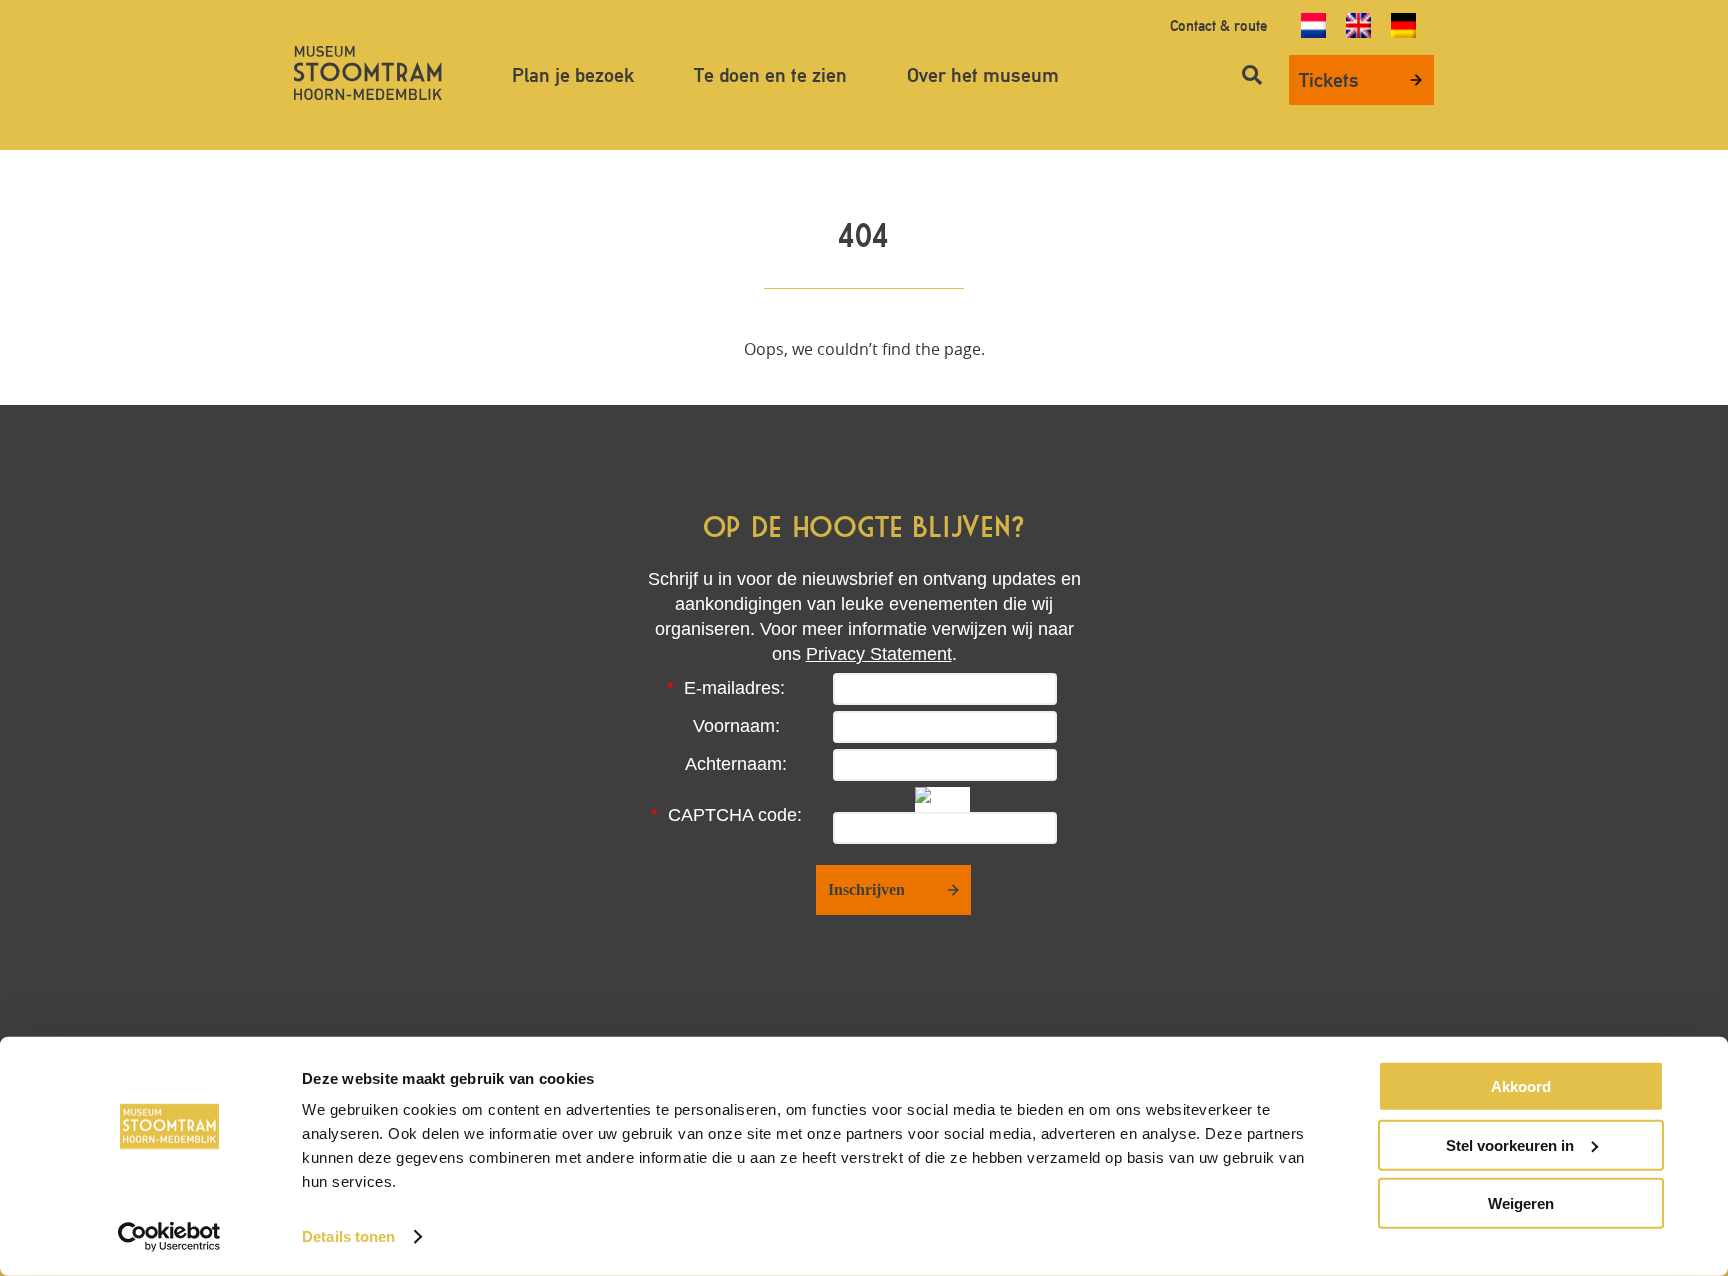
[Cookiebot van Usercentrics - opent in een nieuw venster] (169, 1237)
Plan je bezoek (573, 75)
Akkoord (1521, 1086)
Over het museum (983, 75)
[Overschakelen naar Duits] (1403, 26)
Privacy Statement (879, 654)
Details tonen (348, 1236)
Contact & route (1218, 26)
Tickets (1329, 80)
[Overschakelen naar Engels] (1358, 26)
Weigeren (1521, 1203)
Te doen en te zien (770, 75)
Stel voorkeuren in (1510, 1144)
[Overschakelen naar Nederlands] (1313, 26)
